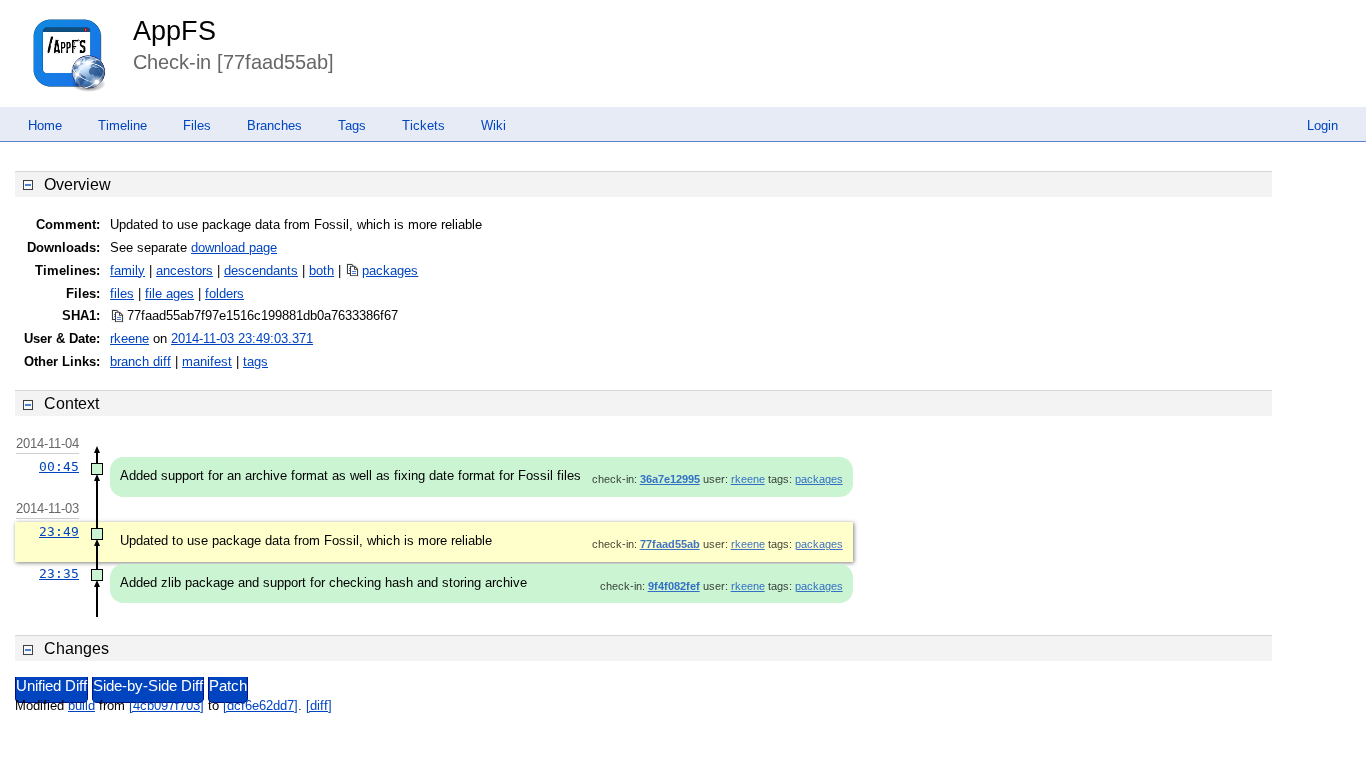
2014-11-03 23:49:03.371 (242, 338)
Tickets (423, 125)
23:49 (59, 531)
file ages (169, 293)
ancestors (184, 270)
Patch (228, 686)
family (127, 270)
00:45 (59, 466)
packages (390, 270)
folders (224, 293)
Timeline (122, 125)
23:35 (59, 573)
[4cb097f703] (166, 705)
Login (1322, 125)
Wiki (493, 125)
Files (197, 125)
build (81, 705)
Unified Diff (51, 686)
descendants (261, 270)
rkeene (129, 338)
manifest (207, 361)
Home (45, 125)
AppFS (174, 31)
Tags (352, 125)
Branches (274, 125)
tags (255, 361)
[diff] (319, 705)
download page (234, 247)
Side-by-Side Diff (148, 686)
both (321, 270)
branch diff (140, 361)
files (122, 293)
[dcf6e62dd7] (260, 705)
